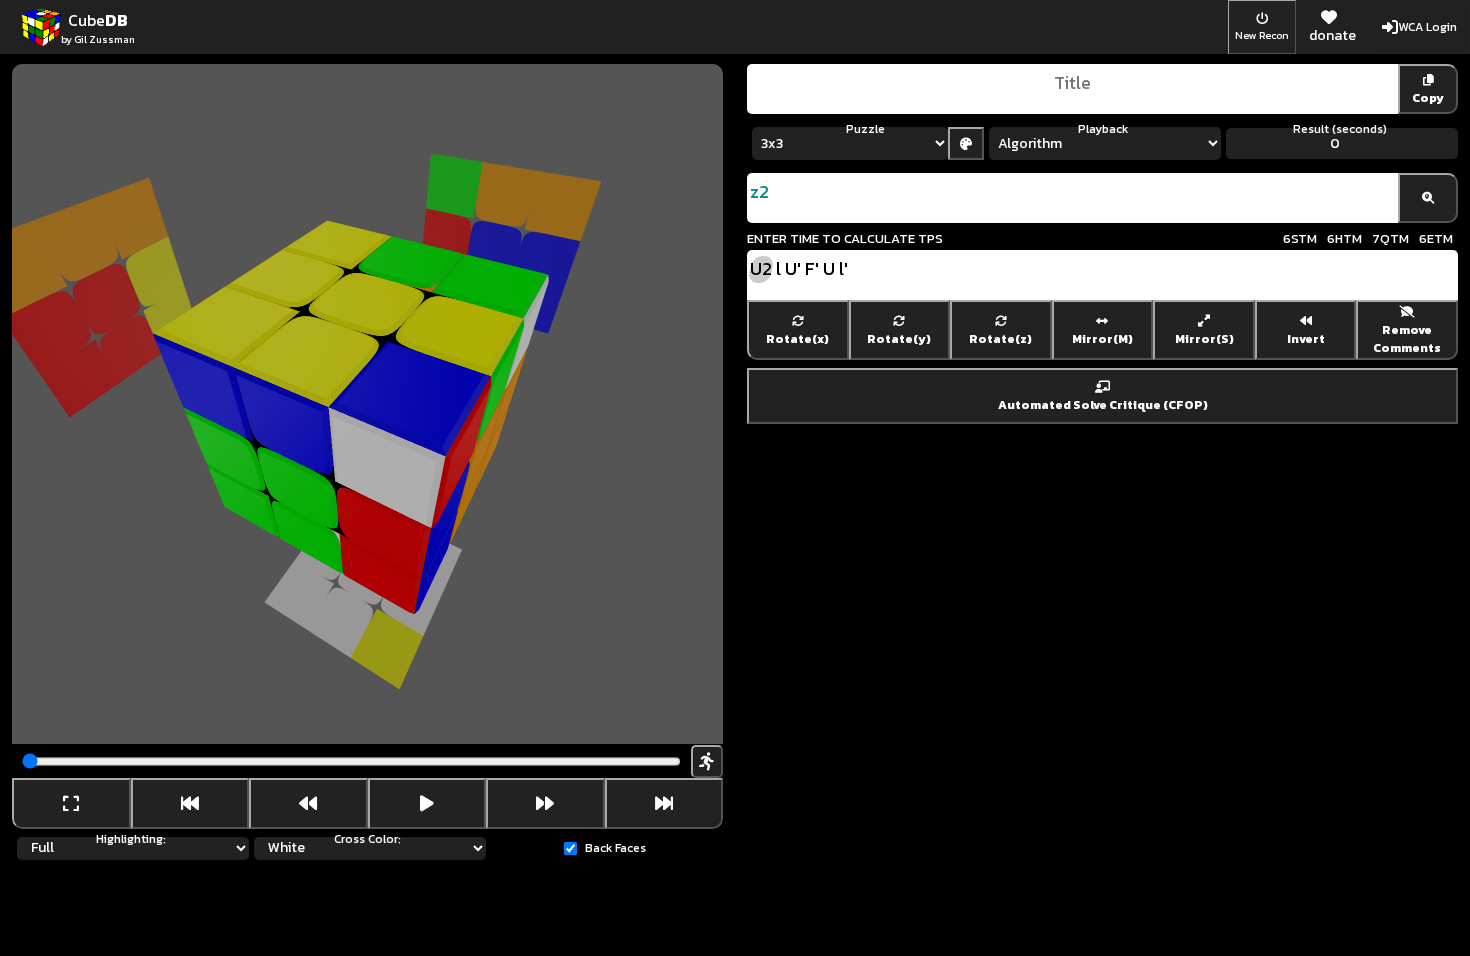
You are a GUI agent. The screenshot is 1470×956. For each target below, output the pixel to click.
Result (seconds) (1340, 129)
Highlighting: (131, 839)
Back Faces (615, 848)
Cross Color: (367, 839)
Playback (1103, 129)
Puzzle (865, 129)
